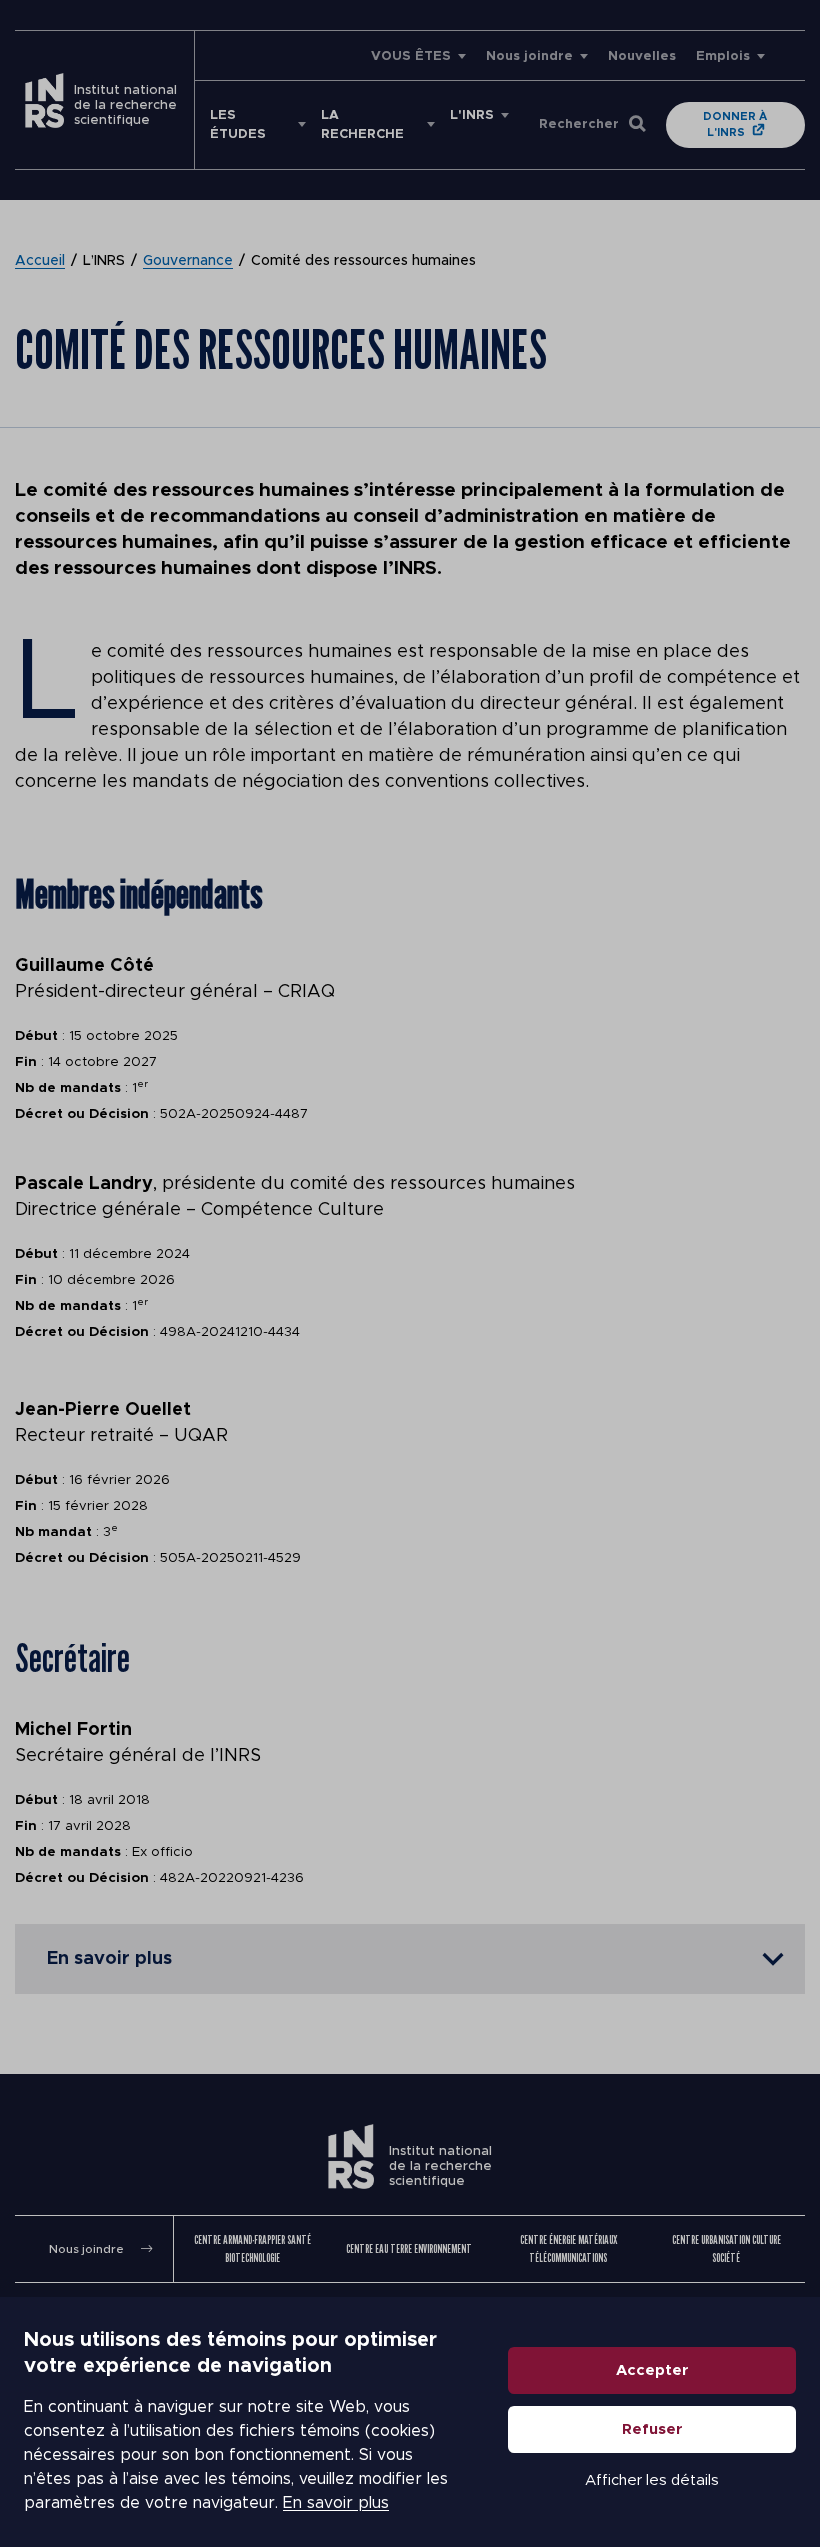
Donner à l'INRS (735, 124)
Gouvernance (188, 261)
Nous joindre (529, 56)
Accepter (652, 2370)
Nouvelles (642, 56)
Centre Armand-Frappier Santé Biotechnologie (252, 2248)
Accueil (40, 261)
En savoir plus (336, 2503)
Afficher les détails (652, 2480)
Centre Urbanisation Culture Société (726, 2248)
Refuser (652, 2429)
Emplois (723, 56)
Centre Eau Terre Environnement (409, 2248)
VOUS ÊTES (411, 56)
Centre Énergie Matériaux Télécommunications (568, 2248)
